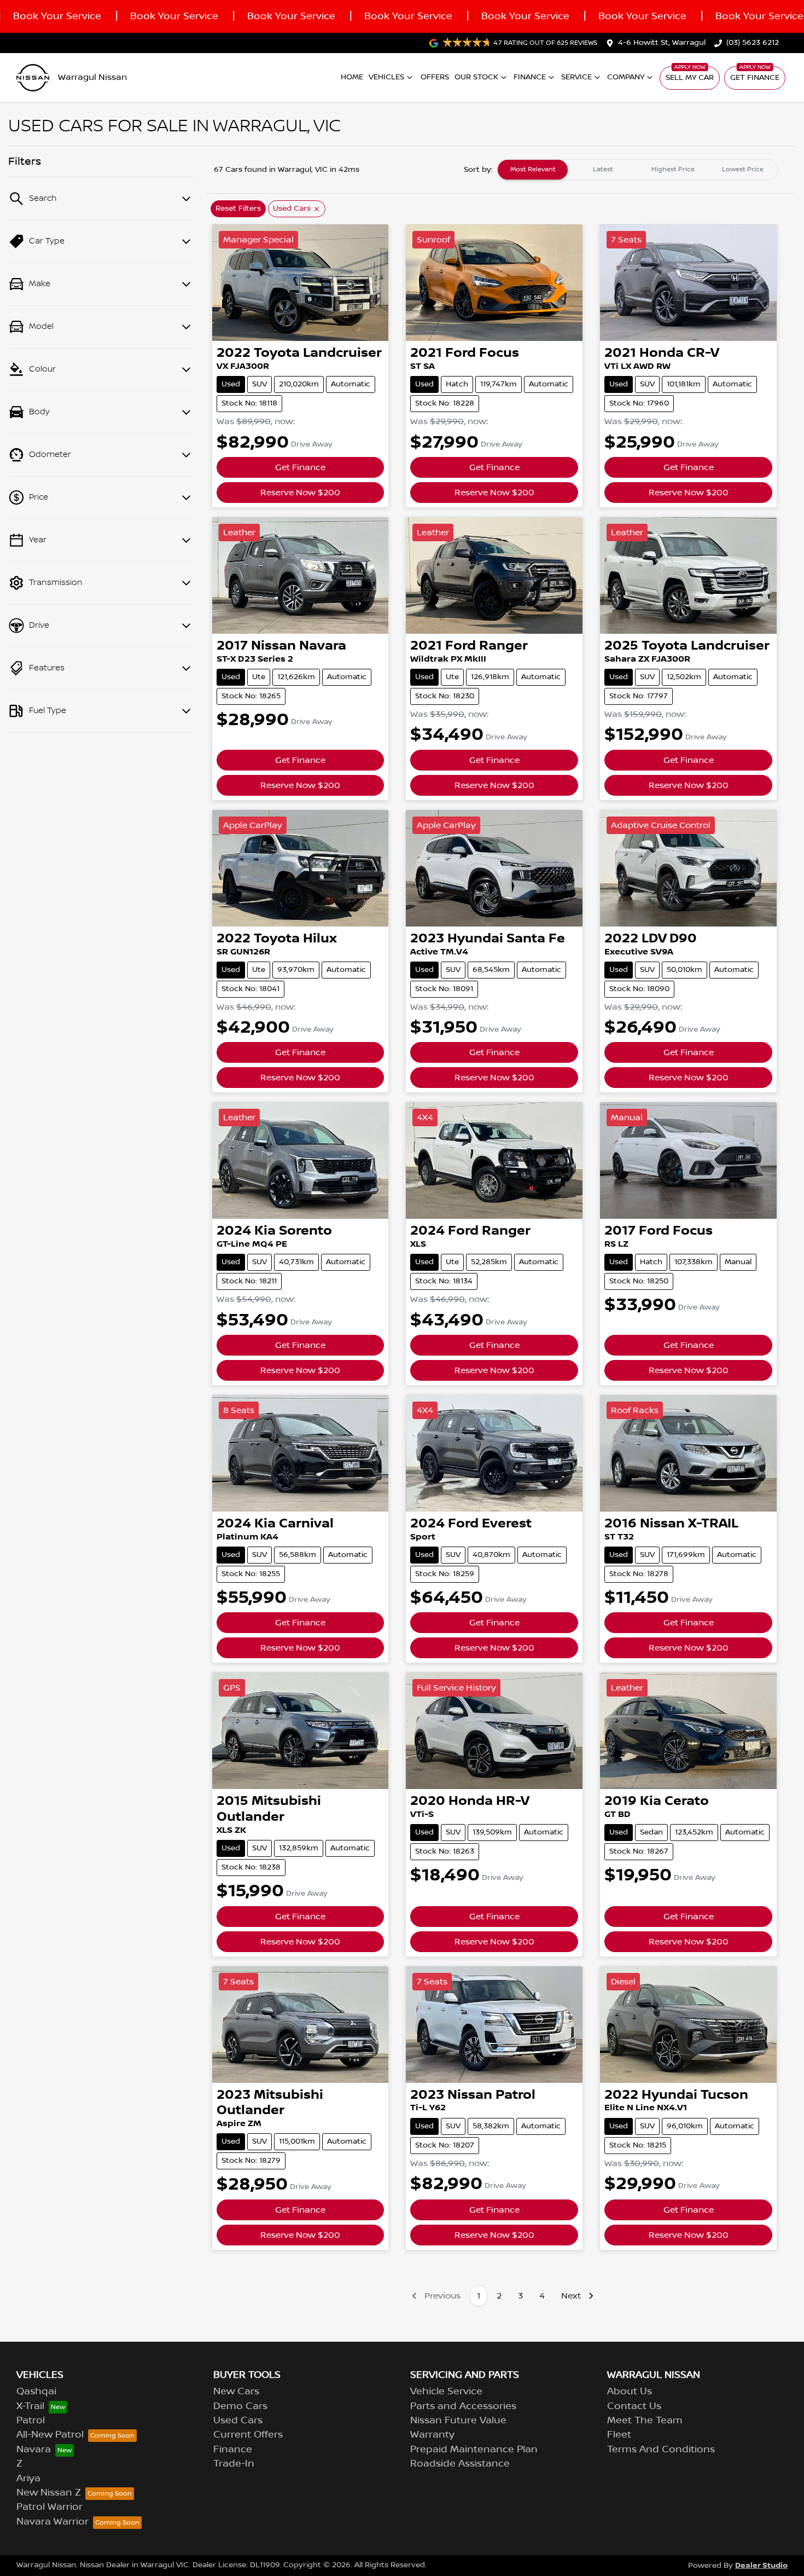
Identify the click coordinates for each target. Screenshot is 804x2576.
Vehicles (386, 77)
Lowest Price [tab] (743, 169)
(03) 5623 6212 (753, 43)
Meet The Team (645, 2421)
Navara (34, 2450)
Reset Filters (238, 209)
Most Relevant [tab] (533, 169)
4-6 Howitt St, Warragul (662, 43)
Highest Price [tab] (673, 169)
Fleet (619, 2435)
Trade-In (234, 2464)
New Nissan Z (49, 2493)
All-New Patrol (50, 2435)
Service (576, 77)
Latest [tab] (603, 169)
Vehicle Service (446, 2392)
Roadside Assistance (460, 2464)
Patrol (31, 2421)
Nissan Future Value (458, 2421)
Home (352, 77)
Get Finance (755, 78)
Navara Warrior (53, 2522)
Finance (530, 77)
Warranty (432, 2435)
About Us (630, 2392)
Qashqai (36, 2392)
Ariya (28, 2479)
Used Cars (238, 2421)
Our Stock (476, 77)
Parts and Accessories (463, 2406)
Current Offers (248, 2435)
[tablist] (638, 170)
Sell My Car (690, 78)
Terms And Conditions (661, 2450)
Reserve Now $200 (300, 493)
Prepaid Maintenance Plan (474, 2450)
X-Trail (30, 2406)
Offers (435, 77)
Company (626, 77)
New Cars (236, 2392)
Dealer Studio (761, 2565)
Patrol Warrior (49, 2507)
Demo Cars (240, 2406)
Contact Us (634, 2406)
